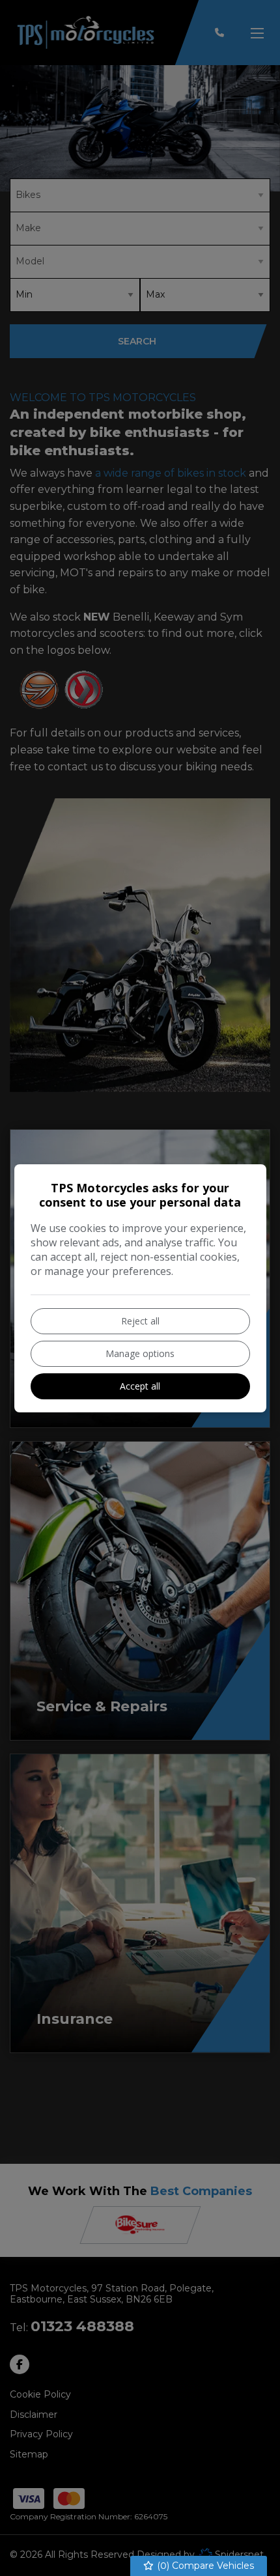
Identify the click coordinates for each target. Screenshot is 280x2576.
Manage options (140, 1353)
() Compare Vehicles (204, 2566)
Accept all (140, 1386)
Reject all (140, 1321)
